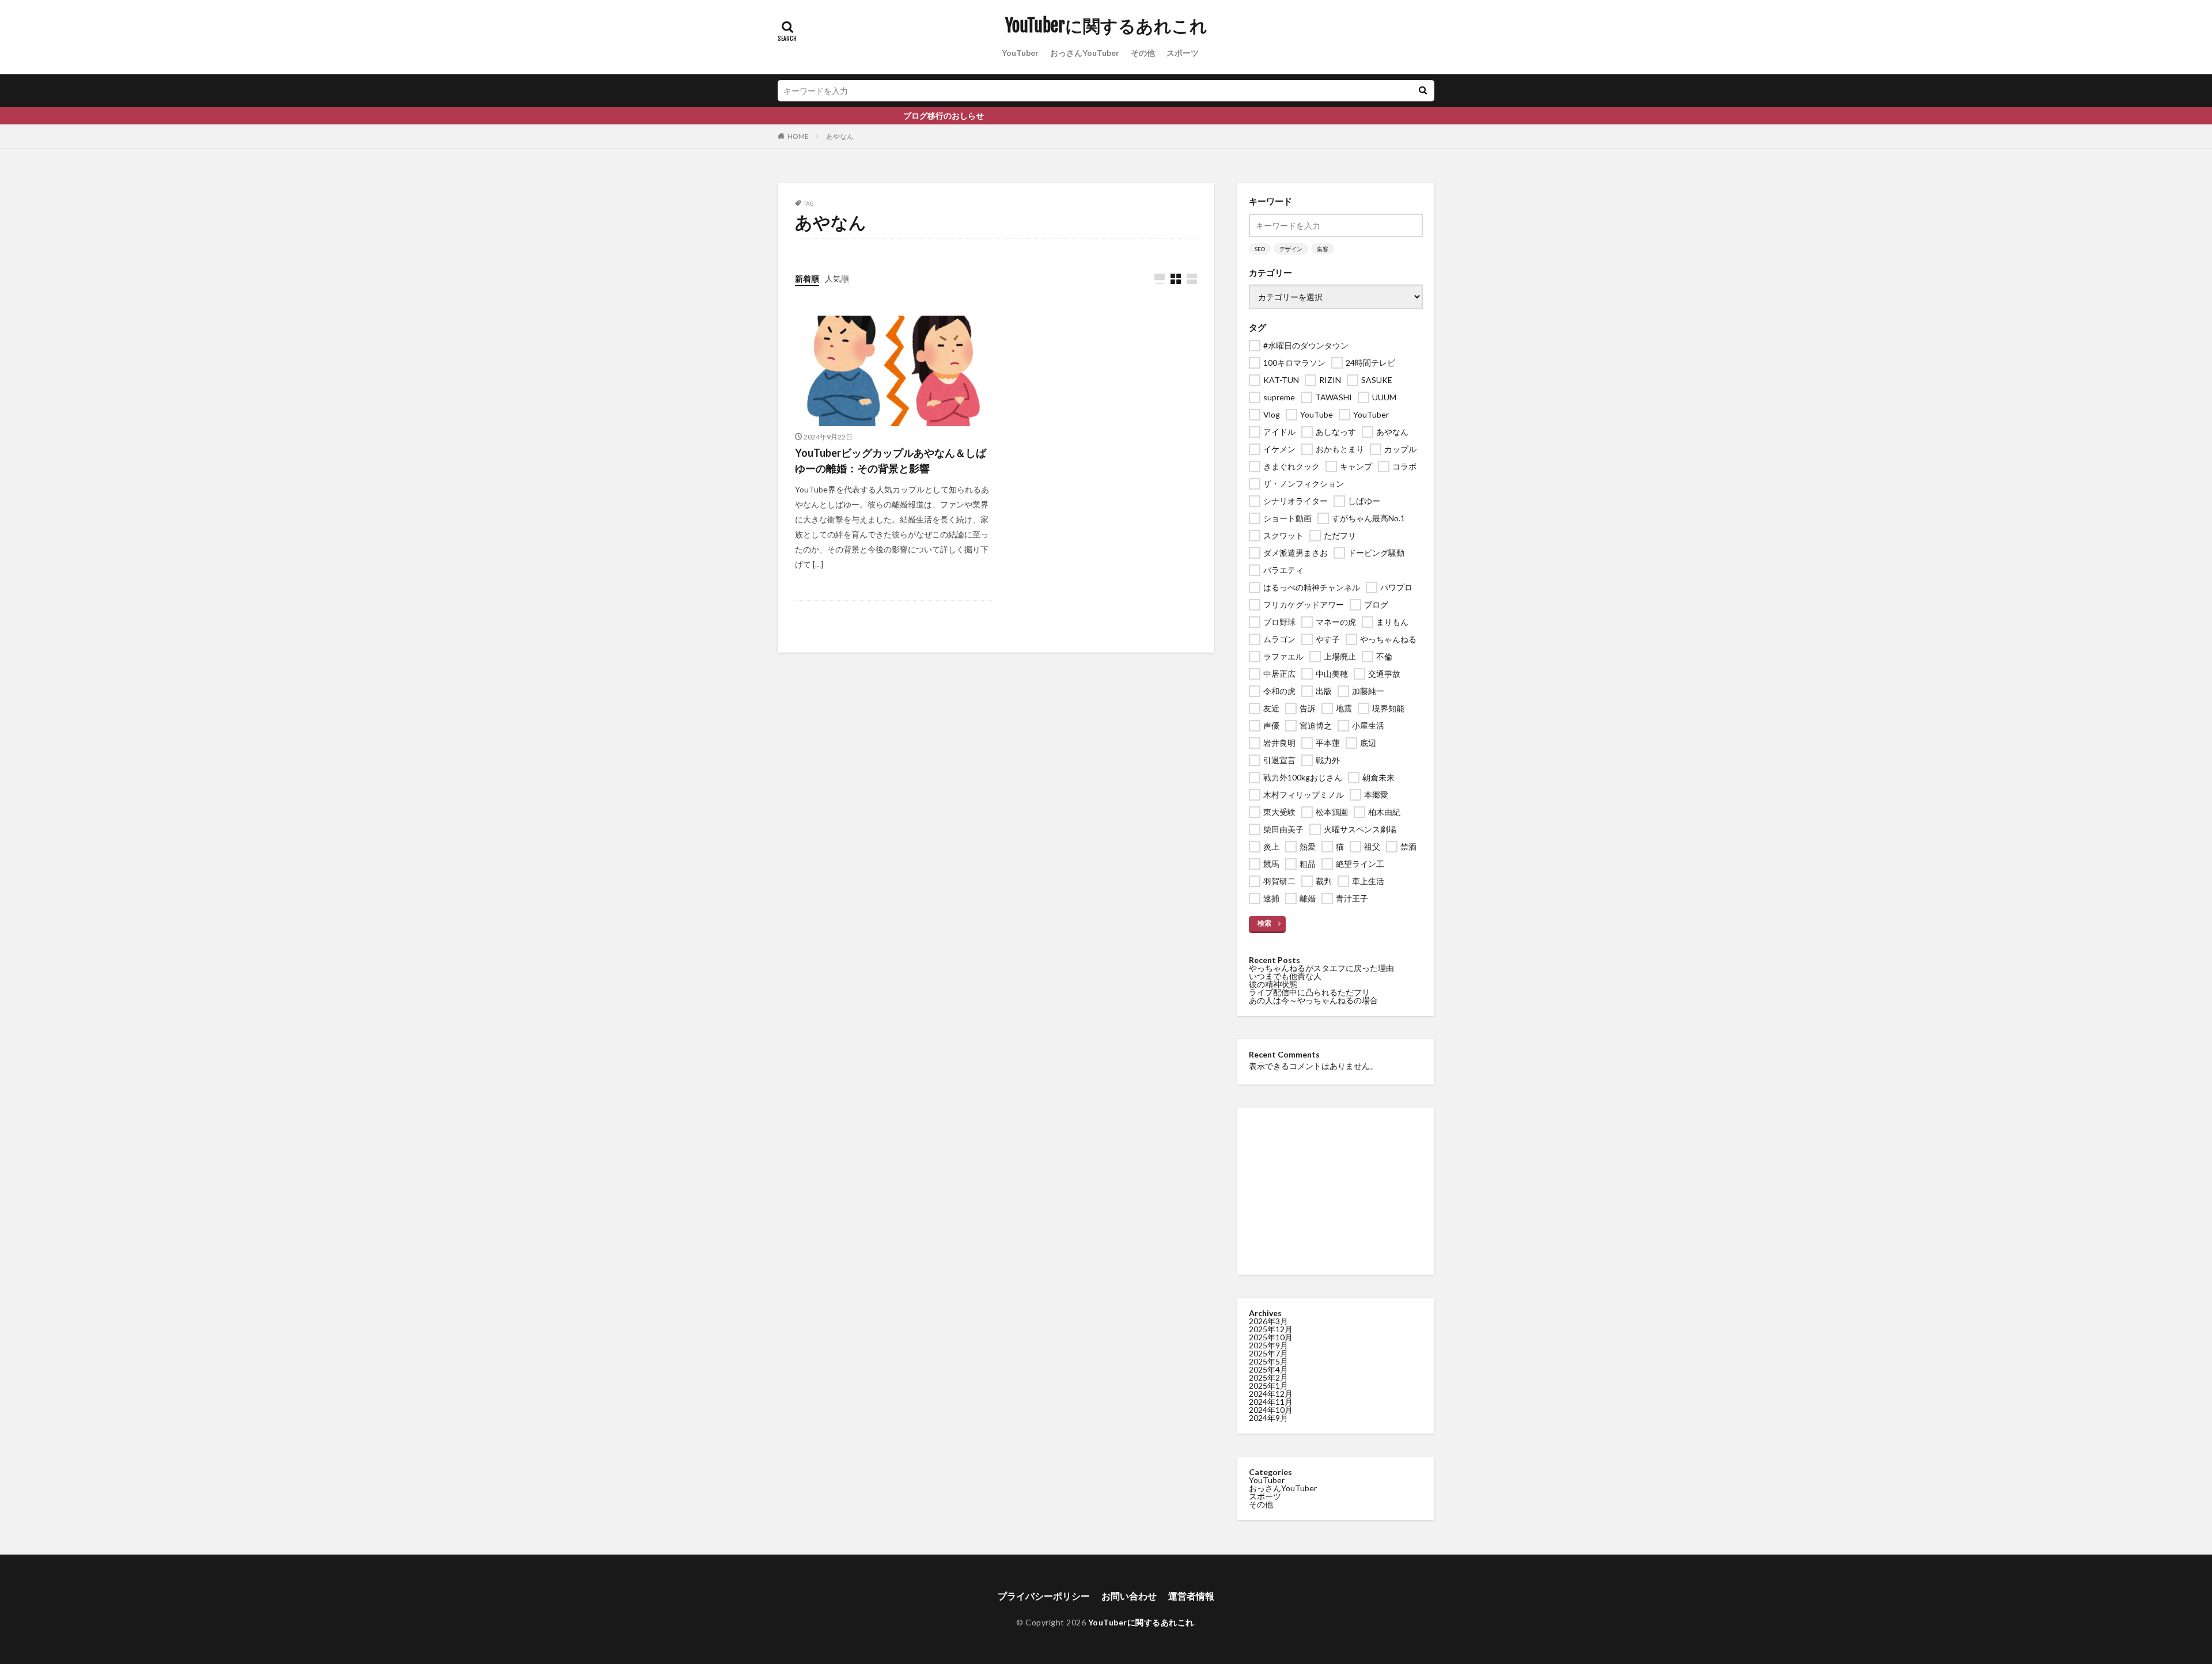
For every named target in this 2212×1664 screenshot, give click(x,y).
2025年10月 (1271, 1337)
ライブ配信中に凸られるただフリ (1309, 992)
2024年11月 (1271, 1402)
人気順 (837, 278)
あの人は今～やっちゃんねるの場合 (1313, 1000)
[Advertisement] (1336, 1191)
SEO (1260, 249)
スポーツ (1183, 53)
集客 (1323, 249)
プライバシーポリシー (1044, 1596)
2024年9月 (1268, 1418)
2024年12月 (1271, 1394)
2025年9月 (1268, 1345)
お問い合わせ (1129, 1596)
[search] (1423, 91)
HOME (798, 136)
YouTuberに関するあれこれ (1106, 26)
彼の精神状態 (1273, 984)
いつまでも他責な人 (1285, 976)
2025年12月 (1271, 1329)
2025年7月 (1268, 1353)
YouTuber (1020, 53)
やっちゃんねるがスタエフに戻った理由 (1321, 968)
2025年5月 (1268, 1361)
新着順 (807, 278)
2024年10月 (1271, 1410)
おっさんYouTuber (1085, 53)
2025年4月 (1268, 1369)
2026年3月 (1268, 1321)
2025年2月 (1268, 1377)
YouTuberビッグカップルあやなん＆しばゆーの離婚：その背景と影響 (891, 460)
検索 (1264, 923)
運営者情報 (1191, 1596)
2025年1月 (1268, 1386)
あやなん (840, 136)
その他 (1143, 53)
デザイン (1291, 249)
